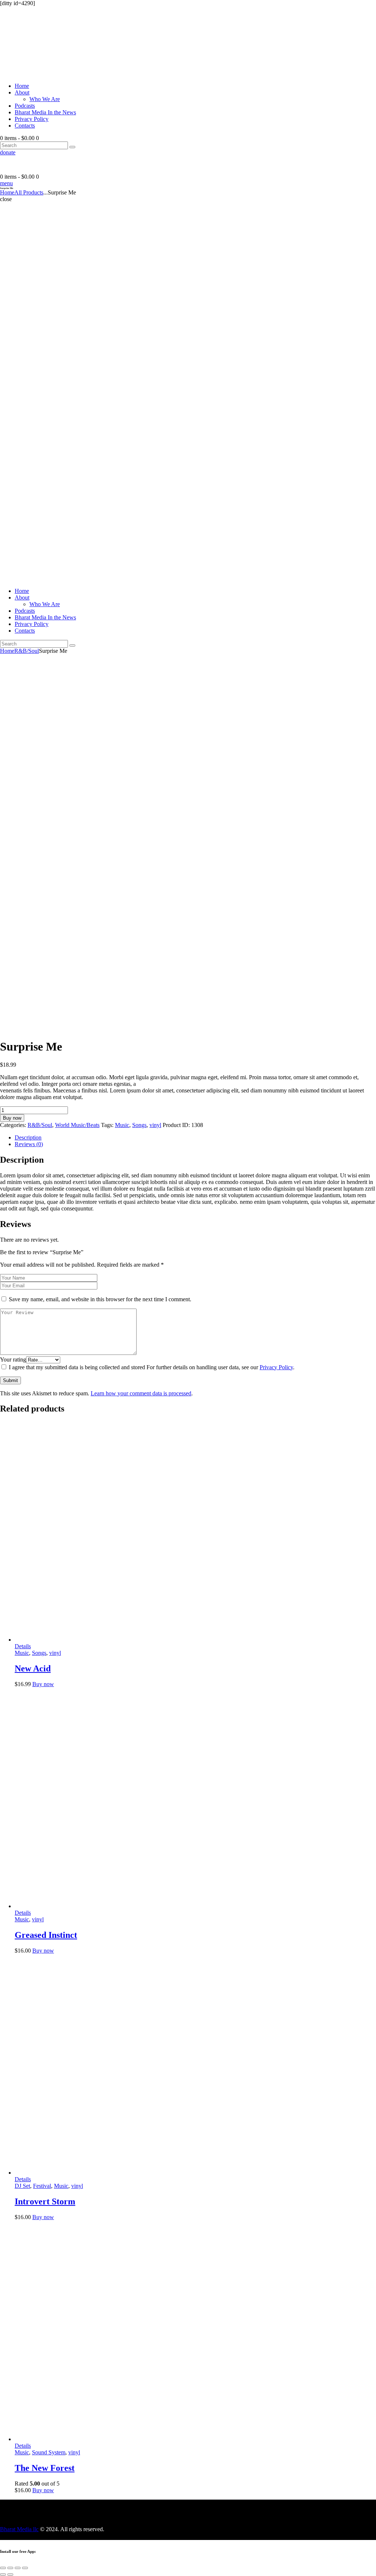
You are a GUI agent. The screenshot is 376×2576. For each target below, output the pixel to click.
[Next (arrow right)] (10, 2575)
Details (23, 1646)
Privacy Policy (276, 1367)
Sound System (49, 2452)
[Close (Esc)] (3, 2568)
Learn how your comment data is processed (141, 1393)
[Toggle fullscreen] (18, 2568)
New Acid (33, 1668)
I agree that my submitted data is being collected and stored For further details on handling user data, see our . (152, 1367)
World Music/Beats (77, 1125)
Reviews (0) (29, 1144)
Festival (42, 2186)
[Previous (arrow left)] (3, 2575)
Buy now (12, 1118)
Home (7, 192)
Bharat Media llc (19, 2529)
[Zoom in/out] (25, 2568)
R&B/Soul (27, 651)
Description (28, 1137)
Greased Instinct (46, 1935)
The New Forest (45, 2468)
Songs (139, 1125)
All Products (29, 192)
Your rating (13, 1359)
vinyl (155, 1125)
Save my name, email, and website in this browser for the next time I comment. (100, 1299)
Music (122, 1125)
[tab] (195, 1138)
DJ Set (22, 2186)
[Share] (10, 2568)
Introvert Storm (45, 2201)
